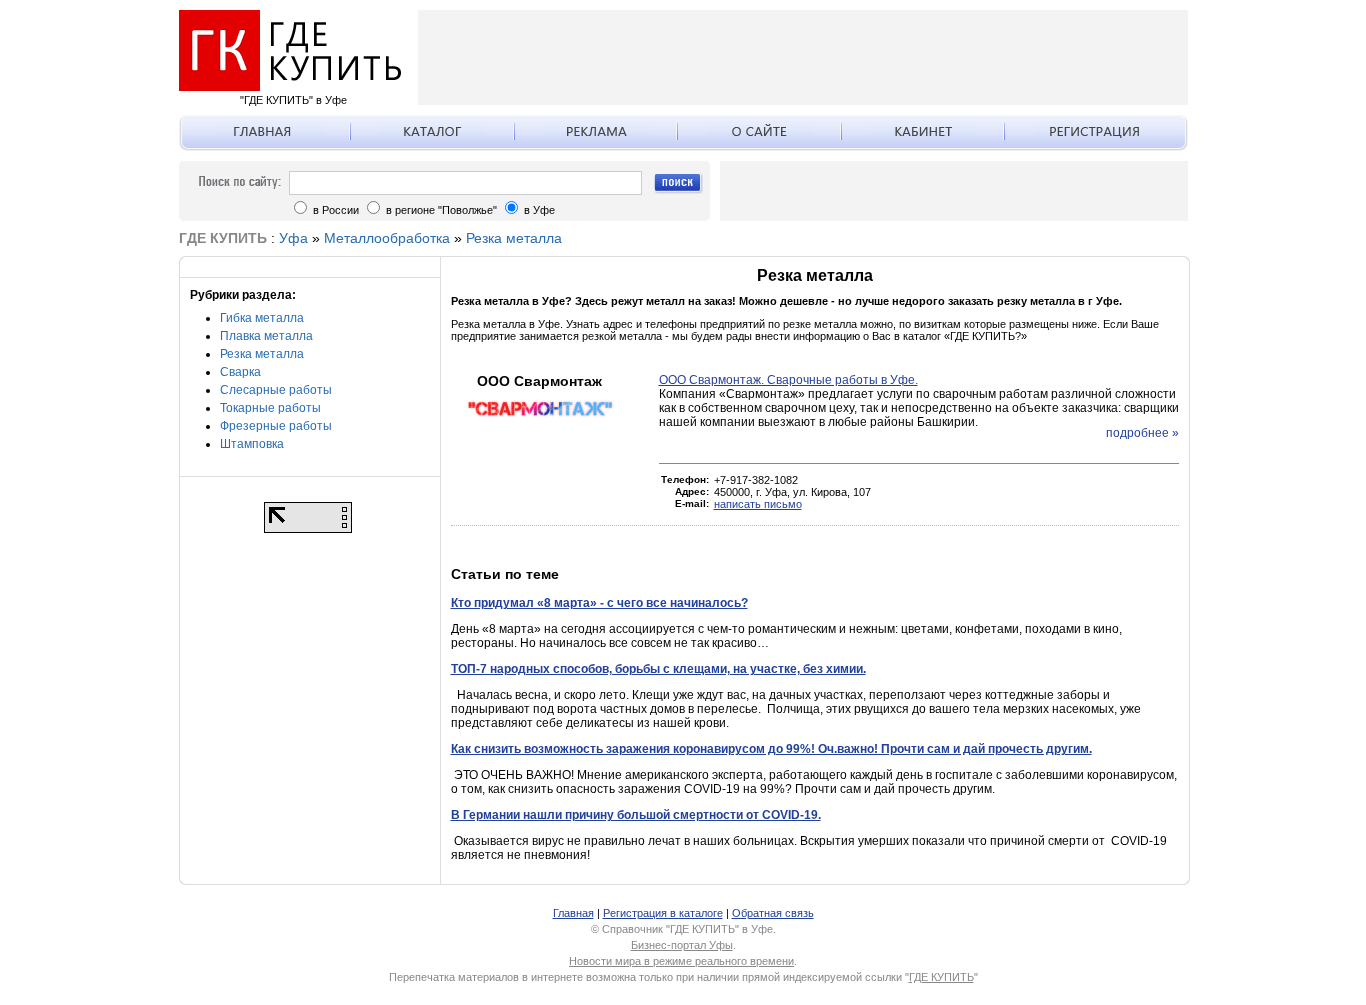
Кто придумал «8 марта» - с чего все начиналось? (599, 603)
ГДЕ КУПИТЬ (941, 977)
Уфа (293, 238)
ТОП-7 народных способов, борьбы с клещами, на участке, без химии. (658, 669)
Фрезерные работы (276, 426)
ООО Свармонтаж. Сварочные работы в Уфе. (788, 380)
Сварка (240, 372)
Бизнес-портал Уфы (682, 945)
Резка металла (514, 238)
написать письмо (758, 504)
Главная (573, 913)
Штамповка (252, 444)
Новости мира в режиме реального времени (681, 961)
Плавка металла (266, 336)
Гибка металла (262, 318)
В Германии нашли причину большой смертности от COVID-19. (636, 815)
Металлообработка (387, 238)
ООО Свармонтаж (539, 381)
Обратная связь (773, 913)
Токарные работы (270, 408)
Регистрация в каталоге (663, 913)
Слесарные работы (276, 390)
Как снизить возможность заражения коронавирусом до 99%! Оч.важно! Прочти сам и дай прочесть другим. (771, 749)
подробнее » (1142, 433)
